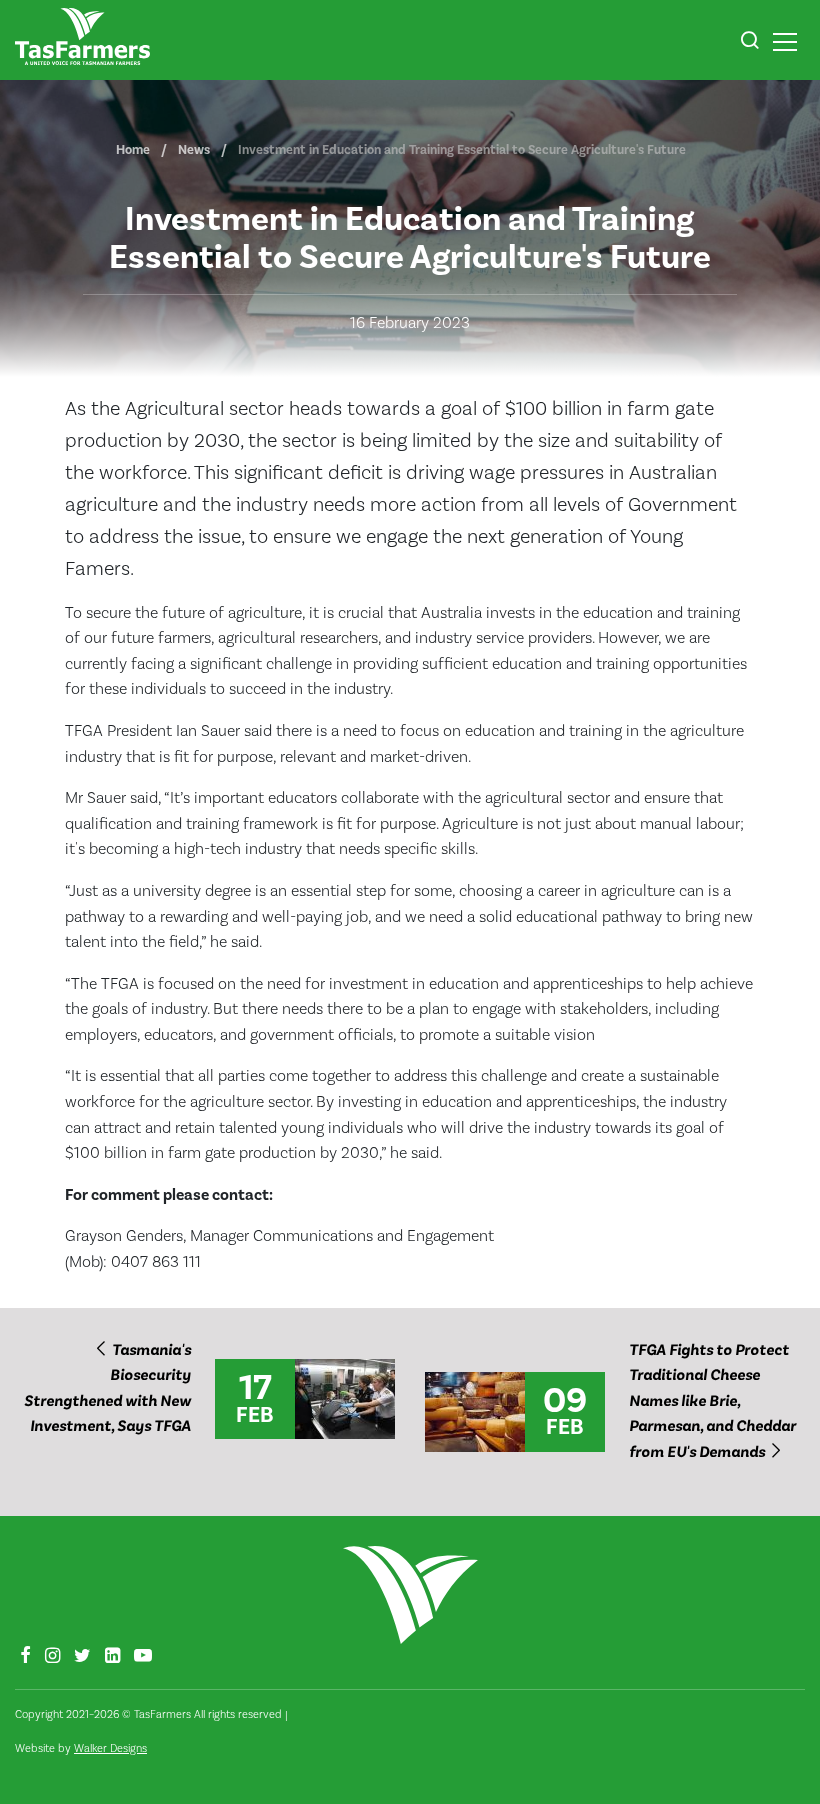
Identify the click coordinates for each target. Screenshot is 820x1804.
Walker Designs (110, 1748)
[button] (749, 43)
